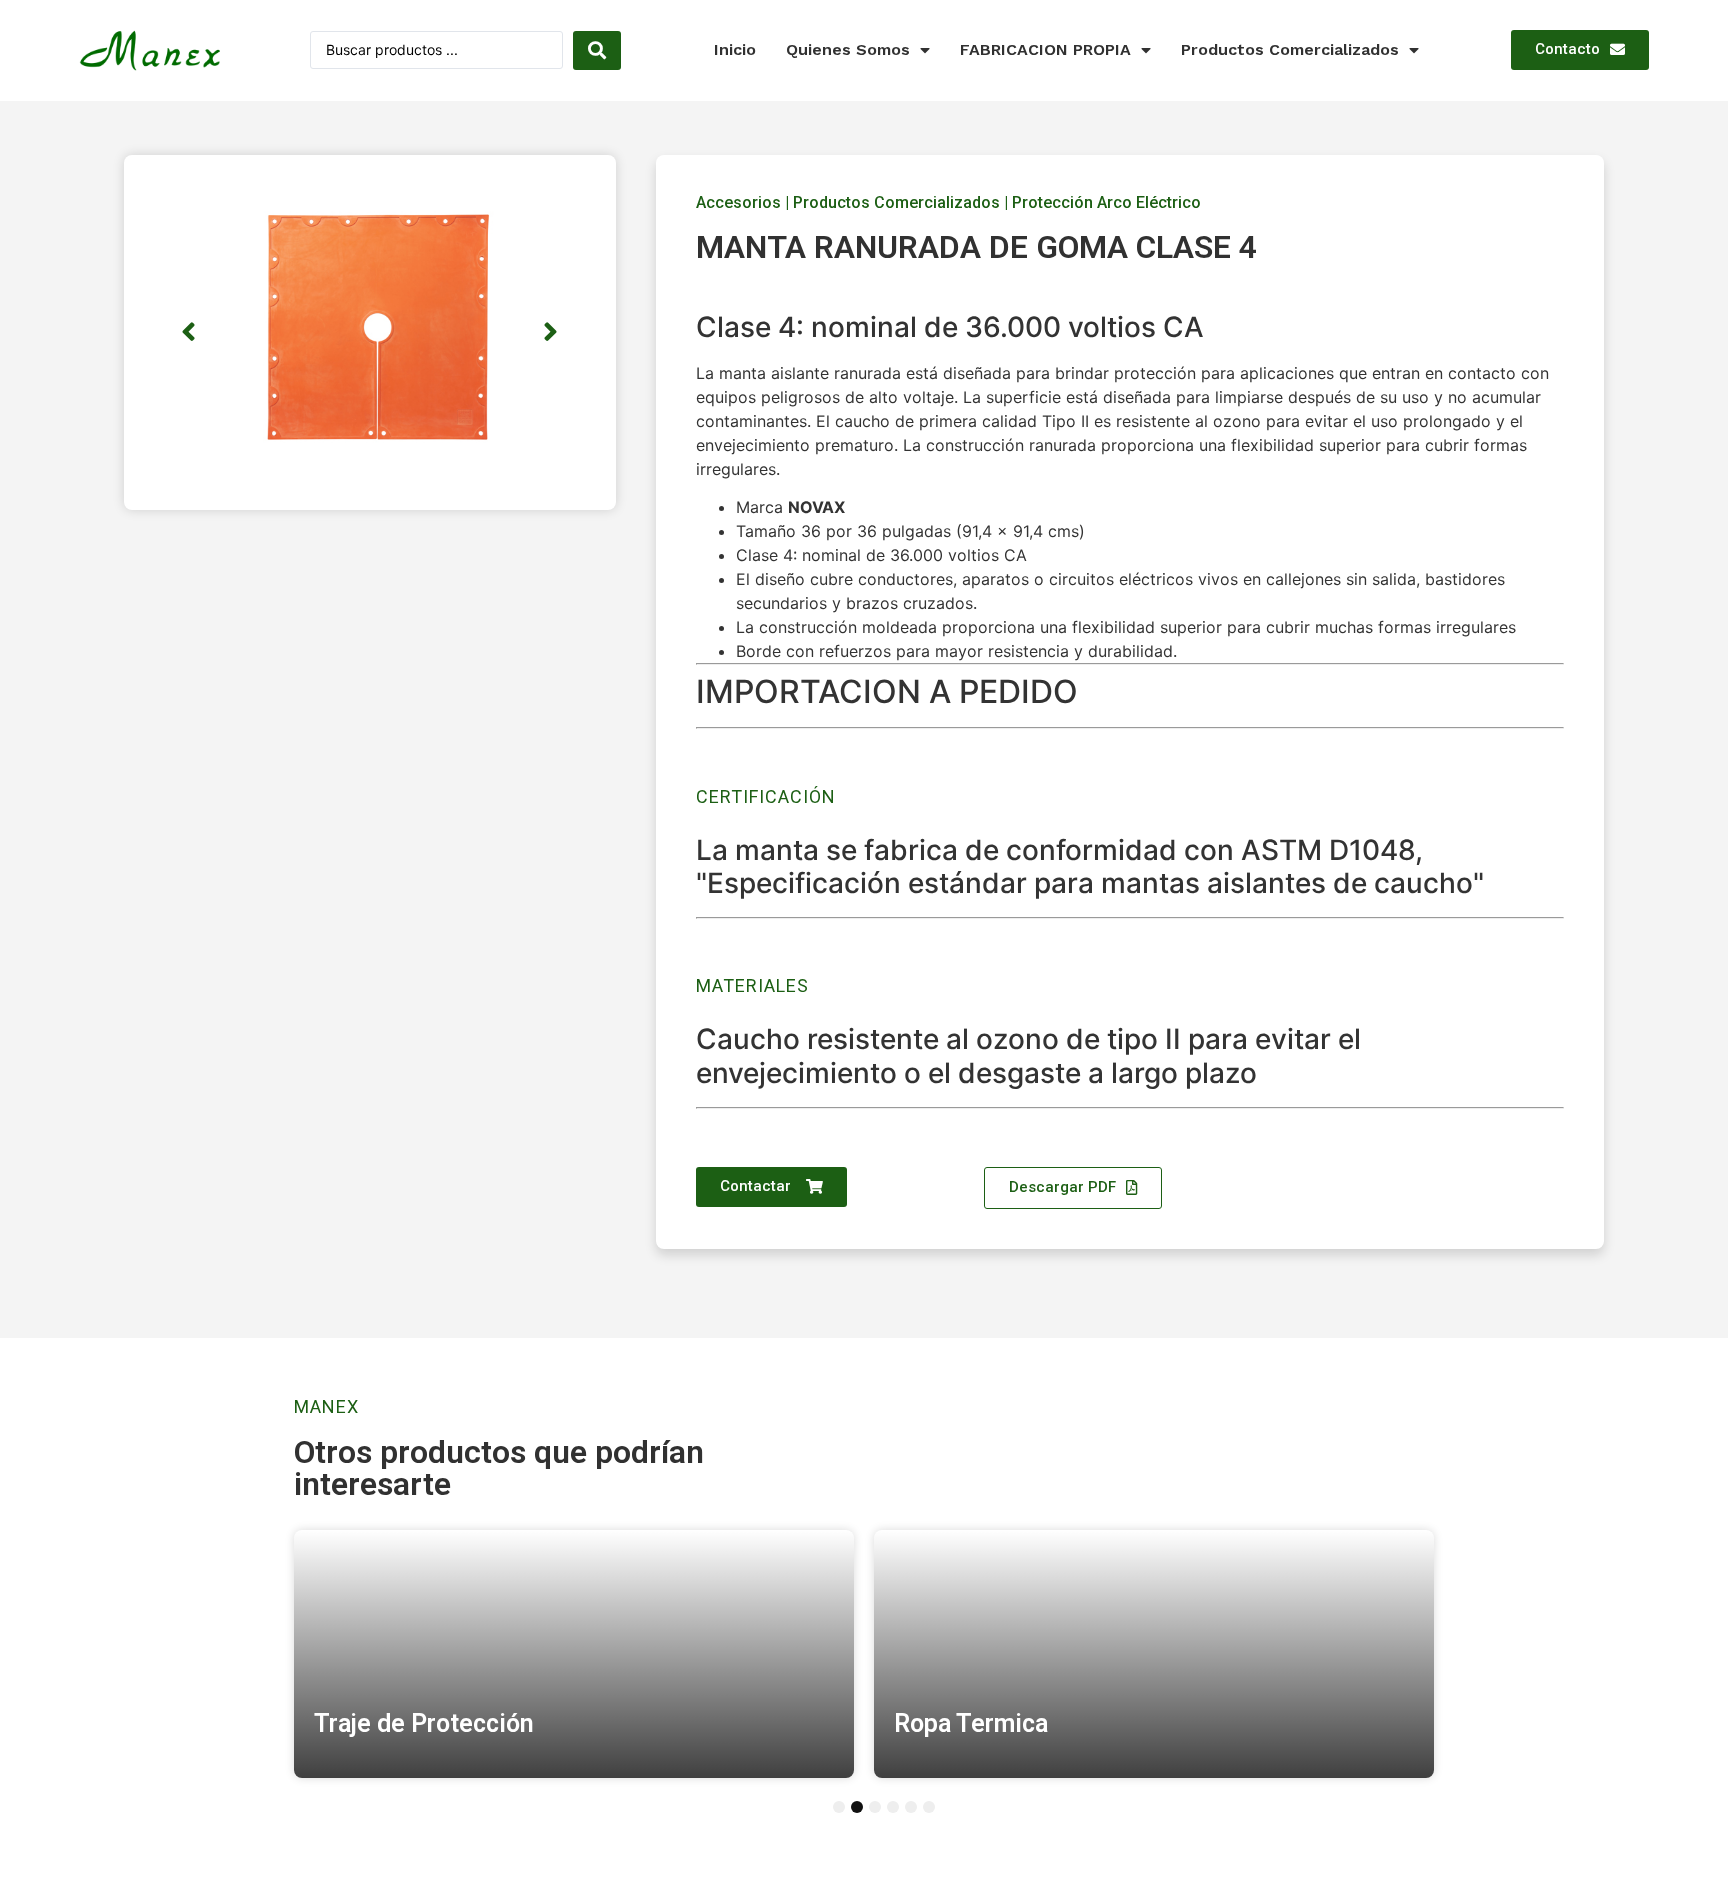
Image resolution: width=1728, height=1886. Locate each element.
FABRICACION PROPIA (1045, 49)
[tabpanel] (574, 1654)
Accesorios (738, 202)
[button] (1580, 50)
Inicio (735, 49)
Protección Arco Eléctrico (1106, 202)
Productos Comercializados (1290, 49)
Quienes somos (848, 49)
